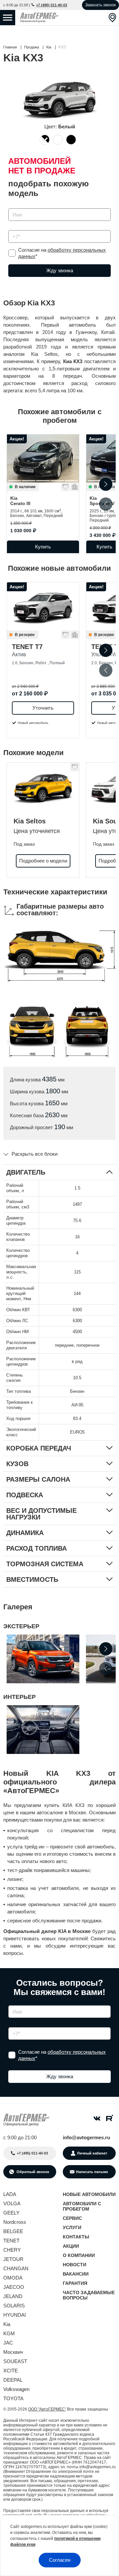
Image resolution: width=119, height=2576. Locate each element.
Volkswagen (16, 2389)
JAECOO (14, 2287)
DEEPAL (13, 2380)
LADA (10, 2194)
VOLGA (12, 2203)
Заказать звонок (100, 5)
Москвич (13, 2352)
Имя (11, 206)
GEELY (11, 2213)
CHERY (12, 2250)
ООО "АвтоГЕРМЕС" (47, 2409)
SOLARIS (14, 2306)
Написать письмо (92, 2172)
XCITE (11, 2371)
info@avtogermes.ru (86, 2137)
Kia (20, 501)
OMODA (13, 2278)
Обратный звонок (32, 2172)
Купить (43, 547)
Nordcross (15, 2222)
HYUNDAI (15, 2315)
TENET (11, 2241)
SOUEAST (15, 2361)
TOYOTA (13, 2398)
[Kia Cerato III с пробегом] (43, 458)
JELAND (13, 2296)
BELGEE (13, 2231)
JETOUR (13, 2259)
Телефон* (16, 228)
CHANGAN (16, 2268)
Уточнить (43, 708)
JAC (8, 2343)
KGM (9, 2333)
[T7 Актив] (43, 606)
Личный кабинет (92, 2153)
